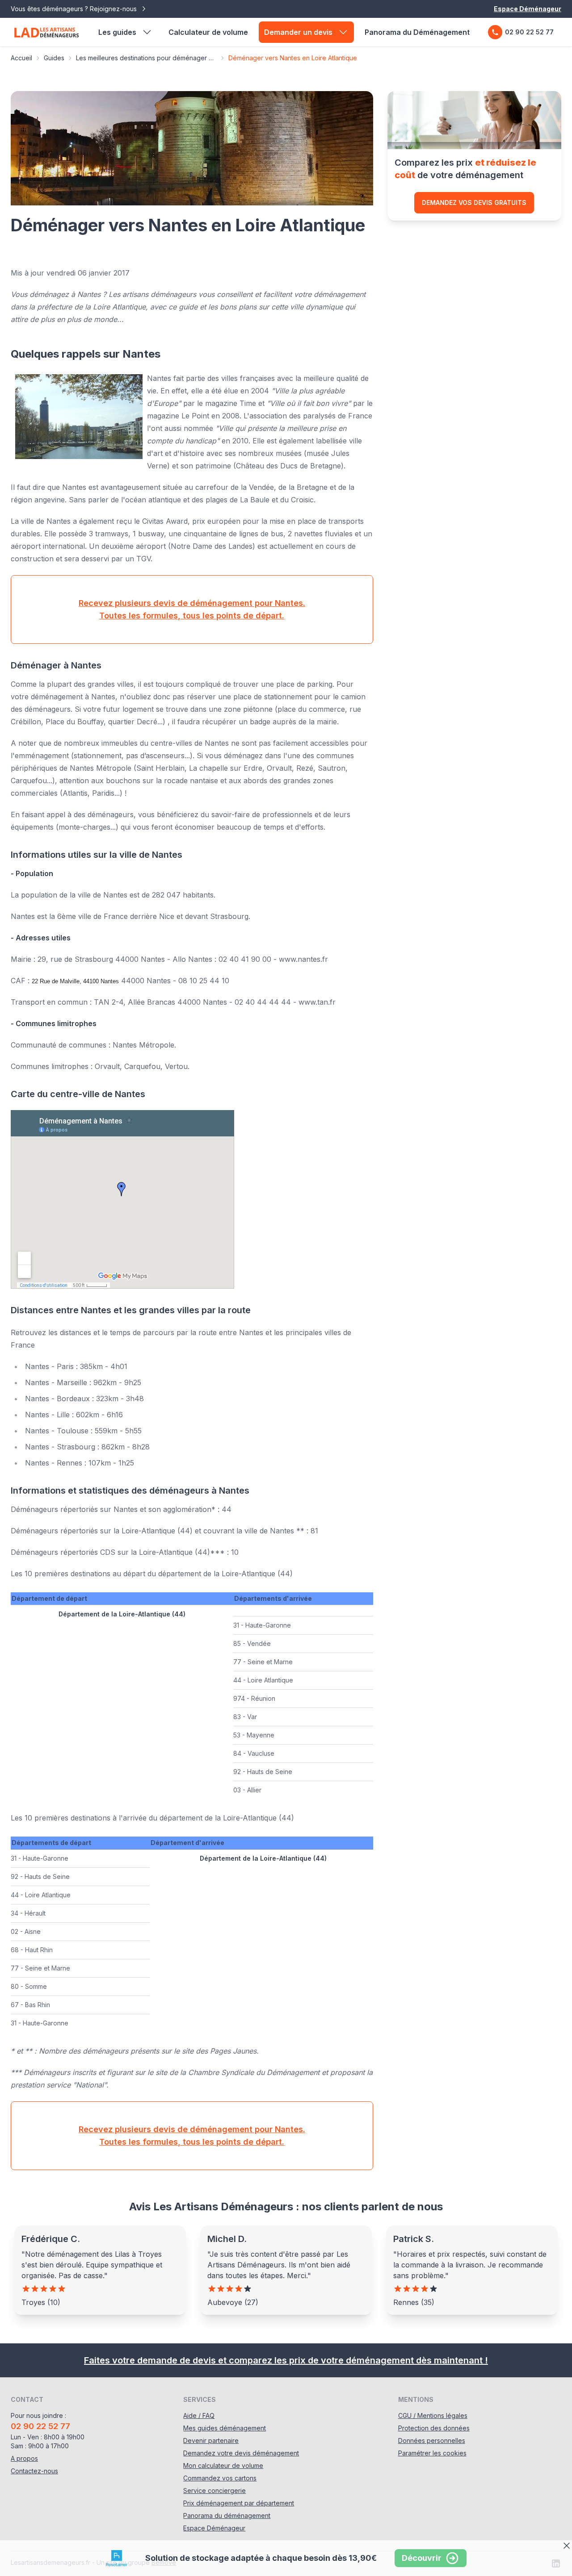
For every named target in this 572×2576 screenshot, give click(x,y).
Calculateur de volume (208, 32)
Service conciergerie (214, 2490)
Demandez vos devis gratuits (474, 202)
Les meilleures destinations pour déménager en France (146, 58)
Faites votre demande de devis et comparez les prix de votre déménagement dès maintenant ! (286, 2360)
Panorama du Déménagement (417, 32)
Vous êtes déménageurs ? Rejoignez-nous (75, 9)
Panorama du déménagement (227, 2515)
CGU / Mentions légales (433, 2415)
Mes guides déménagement (225, 2428)
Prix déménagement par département (239, 2503)
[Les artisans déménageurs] (46, 32)
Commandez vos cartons (220, 2478)
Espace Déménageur (528, 9)
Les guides (117, 32)
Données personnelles (432, 2440)
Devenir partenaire (211, 2440)
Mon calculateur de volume (223, 2465)
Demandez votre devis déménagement (241, 2453)
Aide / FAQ (199, 2415)
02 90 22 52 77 (529, 32)
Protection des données (434, 2428)
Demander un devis (298, 32)
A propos (24, 2458)
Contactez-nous (34, 2471)
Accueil (21, 58)
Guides (54, 58)
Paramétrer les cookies (432, 2453)
